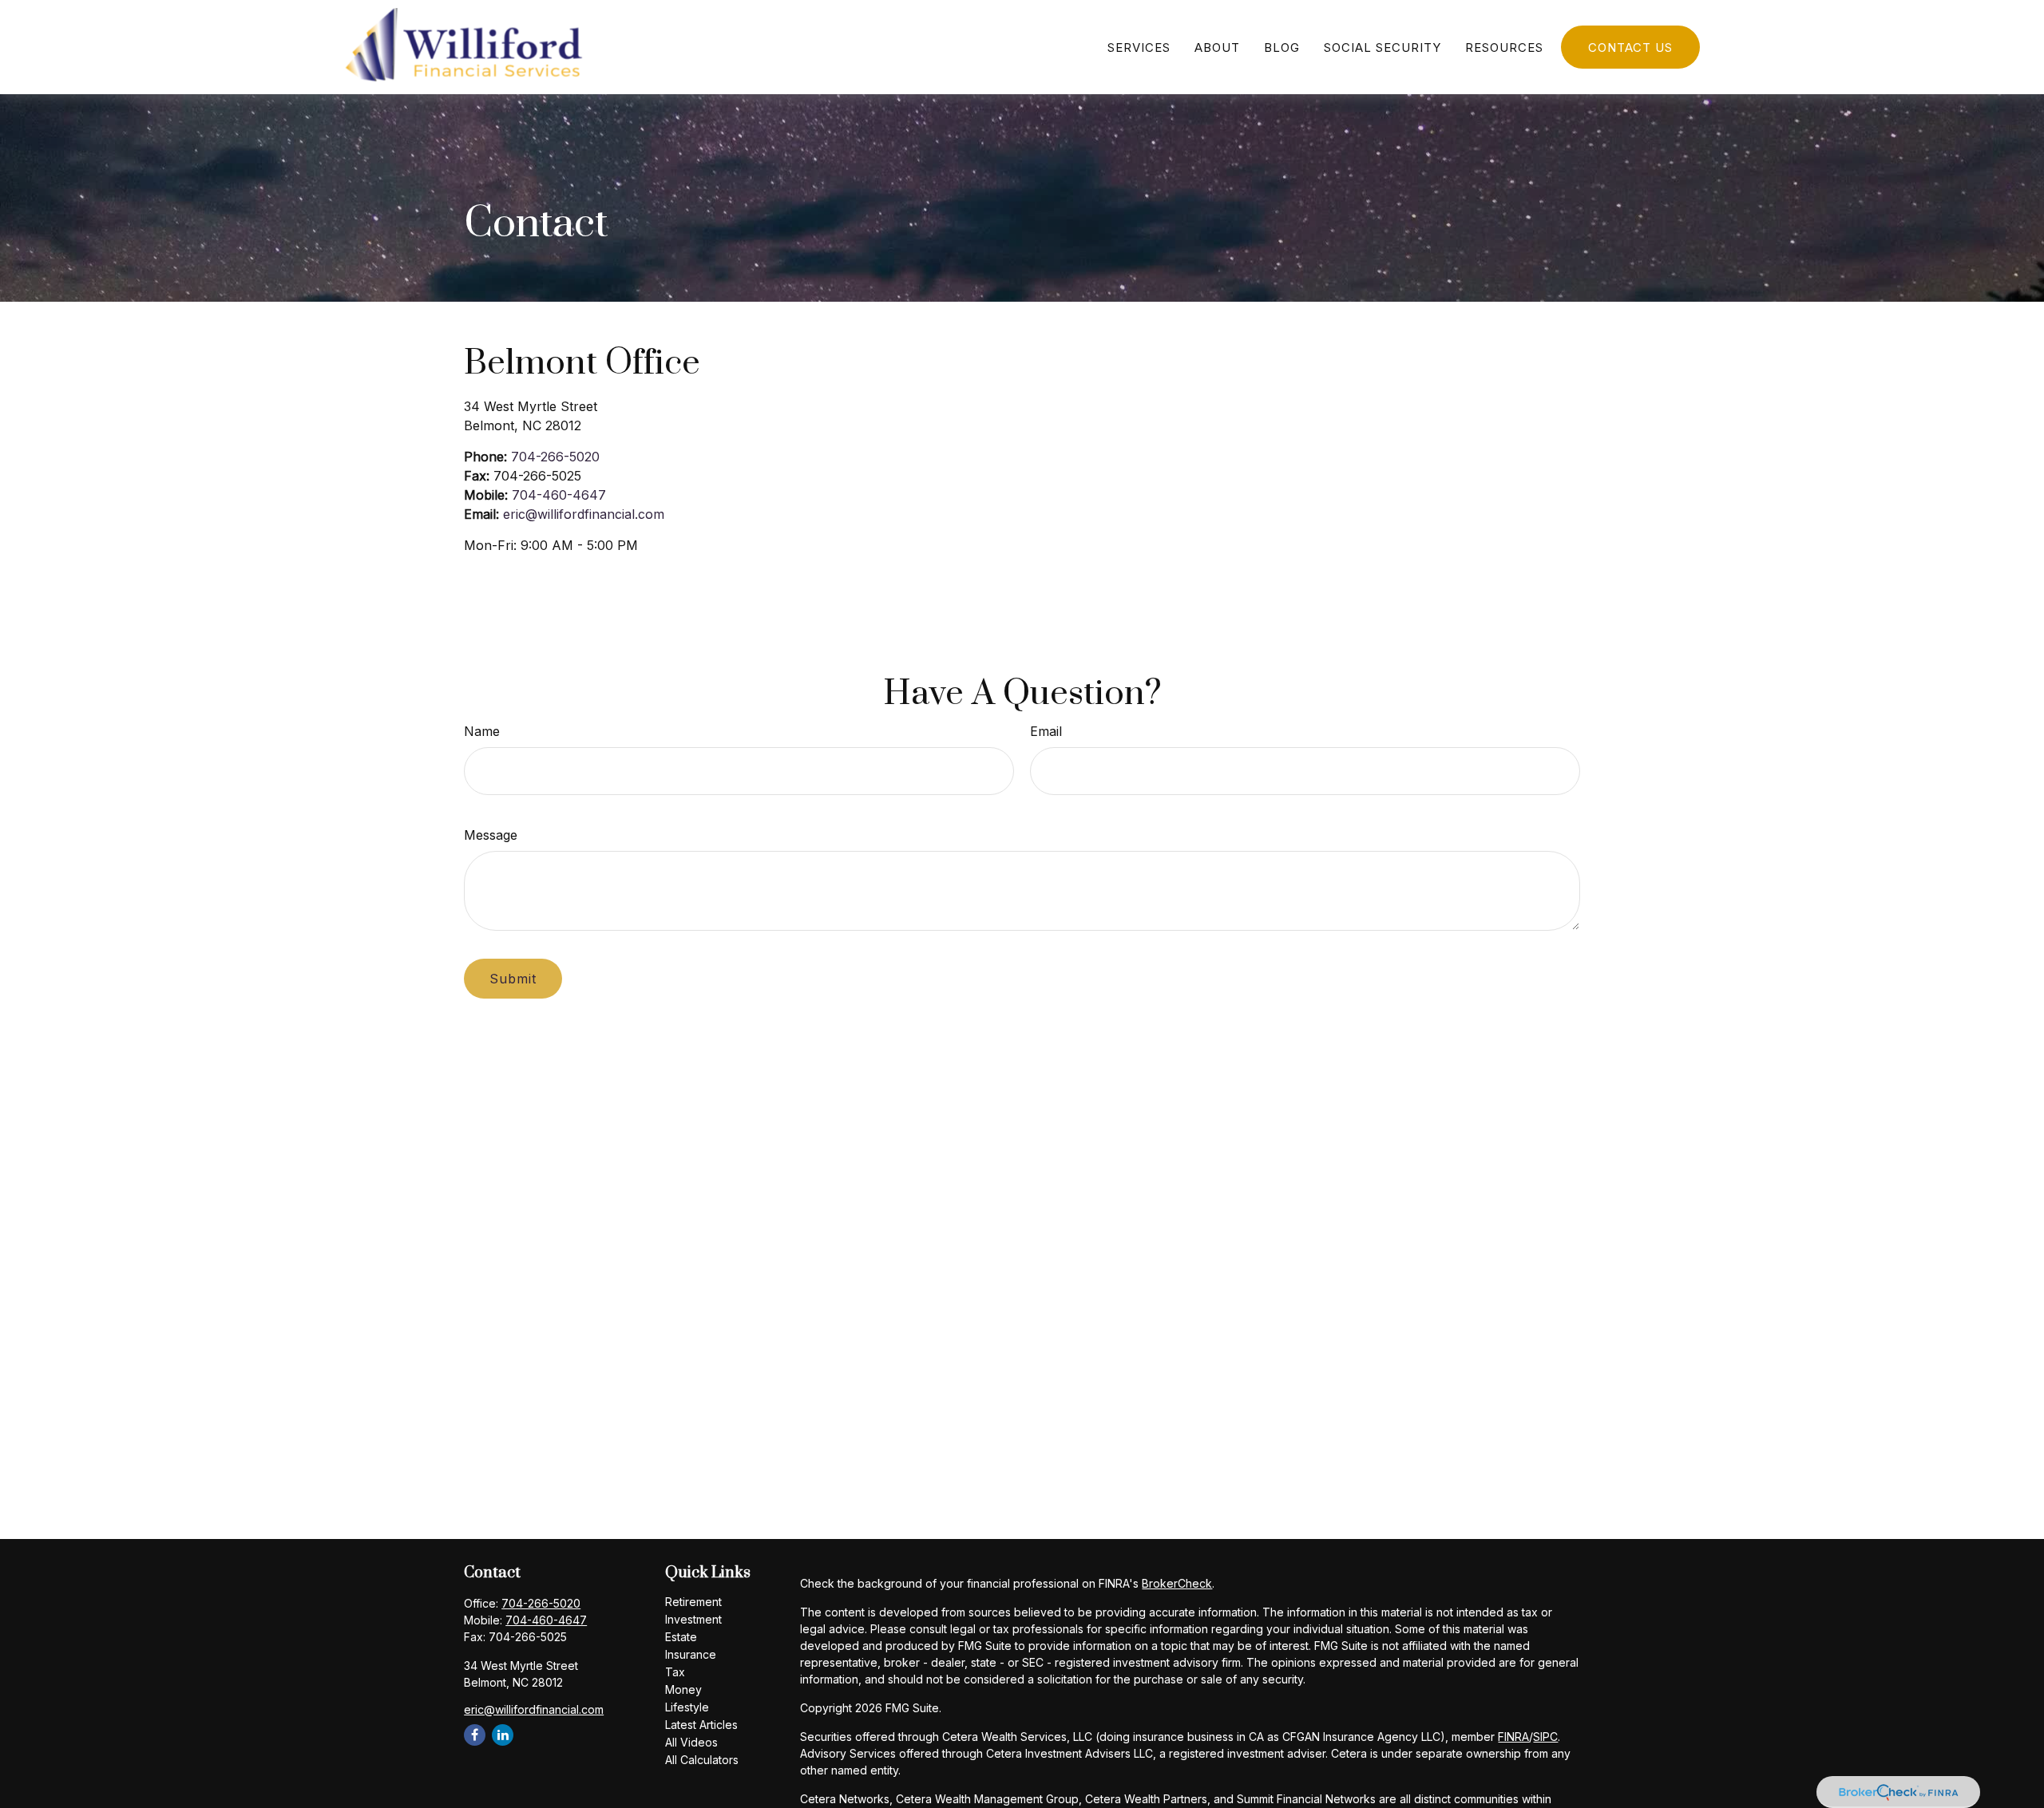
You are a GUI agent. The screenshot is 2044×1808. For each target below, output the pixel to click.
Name (482, 731)
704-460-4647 (559, 495)
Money (683, 1689)
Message (491, 835)
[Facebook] (475, 1735)
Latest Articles (701, 1725)
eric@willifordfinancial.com (584, 514)
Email (1046, 731)
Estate (681, 1637)
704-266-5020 (555, 457)
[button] (1139, 47)
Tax (675, 1672)
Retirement (693, 1602)
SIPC (1545, 1737)
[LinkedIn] (503, 1735)
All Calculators (702, 1760)
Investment (693, 1619)
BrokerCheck (1177, 1583)
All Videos (691, 1742)
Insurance (691, 1654)
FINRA (1513, 1737)
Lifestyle (687, 1707)
